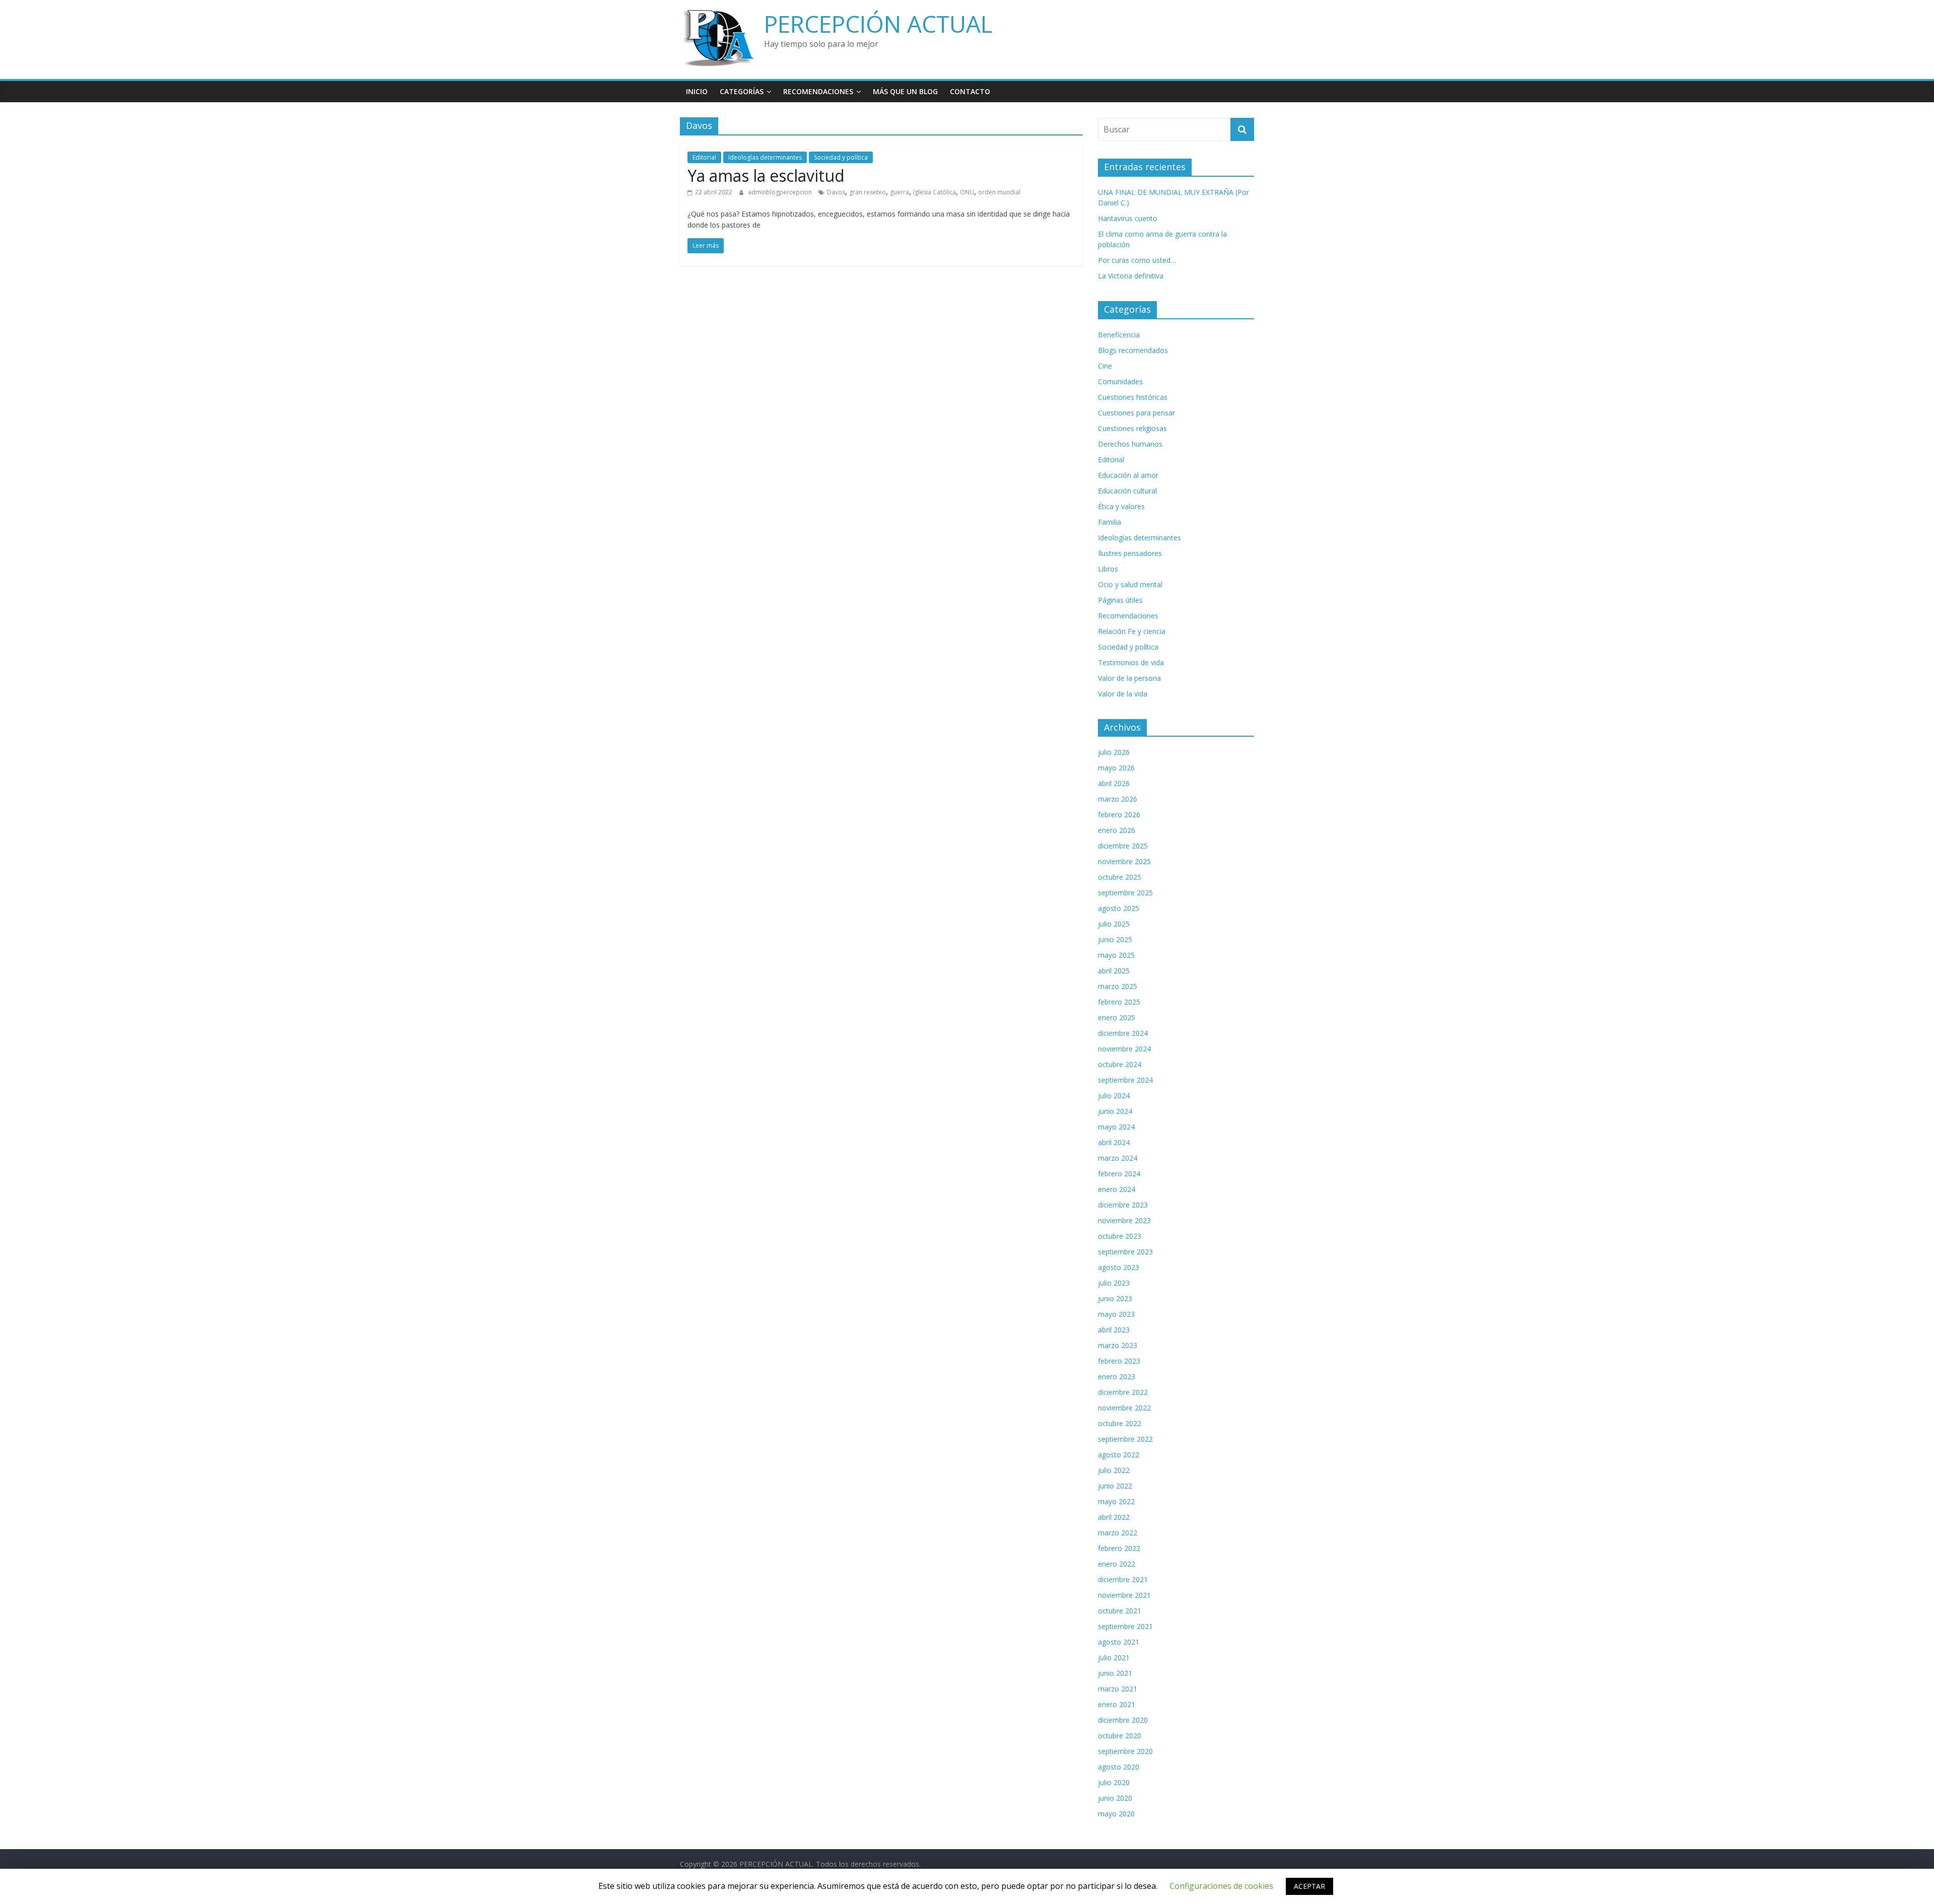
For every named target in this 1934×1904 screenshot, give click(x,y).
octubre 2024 (1120, 1064)
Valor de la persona (1129, 678)
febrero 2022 (1119, 1548)
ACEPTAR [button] (1309, 1886)
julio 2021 (1114, 1658)
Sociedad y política (841, 157)
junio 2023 (1115, 1298)
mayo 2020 (1116, 1814)
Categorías (742, 91)
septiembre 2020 (1125, 1751)
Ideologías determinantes (765, 157)
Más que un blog (905, 91)
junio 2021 (1115, 1673)
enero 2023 (1117, 1377)
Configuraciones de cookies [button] (1221, 1886)
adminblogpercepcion (781, 192)
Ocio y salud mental (1130, 584)
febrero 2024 (1119, 1174)
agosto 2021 (1119, 1642)
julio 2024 (1114, 1096)
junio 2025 (1115, 939)
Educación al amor (1128, 475)
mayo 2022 (1116, 1501)
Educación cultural (1127, 491)
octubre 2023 (1120, 1236)
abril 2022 (1114, 1517)
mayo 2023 (1116, 1314)
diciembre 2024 (1123, 1033)
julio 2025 (1114, 924)
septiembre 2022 (1125, 1439)
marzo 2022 (1118, 1533)
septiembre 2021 (1125, 1626)
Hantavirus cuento (1128, 218)
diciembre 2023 (1123, 1205)
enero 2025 (1117, 1017)
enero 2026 (1117, 830)
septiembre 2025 (1125, 893)
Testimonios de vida (1131, 662)
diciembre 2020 (1123, 1720)
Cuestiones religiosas (1132, 428)
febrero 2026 (1119, 815)
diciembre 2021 (1123, 1579)
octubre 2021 (1120, 1611)
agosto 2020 (1119, 1767)
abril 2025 (1114, 971)
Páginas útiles (1120, 600)
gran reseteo (868, 192)
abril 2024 (1114, 1142)
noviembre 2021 (1124, 1595)
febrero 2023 (1119, 1361)
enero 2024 (1117, 1189)
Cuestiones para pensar (1136, 413)
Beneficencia (1119, 335)
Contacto (970, 91)
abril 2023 (1114, 1330)
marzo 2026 (1118, 799)
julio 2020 (1114, 1782)
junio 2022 (1115, 1486)
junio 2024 (1115, 1111)
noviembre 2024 (1124, 1049)
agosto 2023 (1119, 1267)
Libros (1108, 569)
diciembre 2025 (1123, 846)
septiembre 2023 (1125, 1252)
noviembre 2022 (1124, 1408)
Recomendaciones (818, 91)
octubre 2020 (1120, 1736)
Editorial (704, 157)
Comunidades (1120, 381)
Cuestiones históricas (1133, 397)
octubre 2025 (1120, 877)
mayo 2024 (1116, 1127)
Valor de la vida (1123, 694)
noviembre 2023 (1124, 1220)
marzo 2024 (1118, 1158)
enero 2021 (1117, 1704)
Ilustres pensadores (1130, 553)
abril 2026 (1114, 783)
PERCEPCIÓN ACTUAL (878, 24)
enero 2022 (1117, 1564)
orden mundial (999, 192)
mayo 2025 (1116, 955)
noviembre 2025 (1124, 861)
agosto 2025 (1119, 908)
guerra (900, 192)
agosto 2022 (1119, 1455)
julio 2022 (1114, 1470)
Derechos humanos (1130, 444)
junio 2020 (1115, 1798)
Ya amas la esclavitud (766, 175)
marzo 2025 (1118, 986)
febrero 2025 (1119, 1002)
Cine (1105, 366)
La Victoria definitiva (1131, 276)
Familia (1110, 522)
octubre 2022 (1120, 1423)
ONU (967, 192)
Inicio (697, 91)
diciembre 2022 (1123, 1392)
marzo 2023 (1118, 1345)
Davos (836, 192)
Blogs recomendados (1133, 350)
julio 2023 (1114, 1283)
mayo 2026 (1116, 768)
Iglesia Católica (935, 192)
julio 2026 (1114, 752)
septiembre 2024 (1125, 1080)
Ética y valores (1121, 506)
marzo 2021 (1118, 1689)
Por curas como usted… (1137, 260)
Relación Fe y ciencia (1132, 631)
